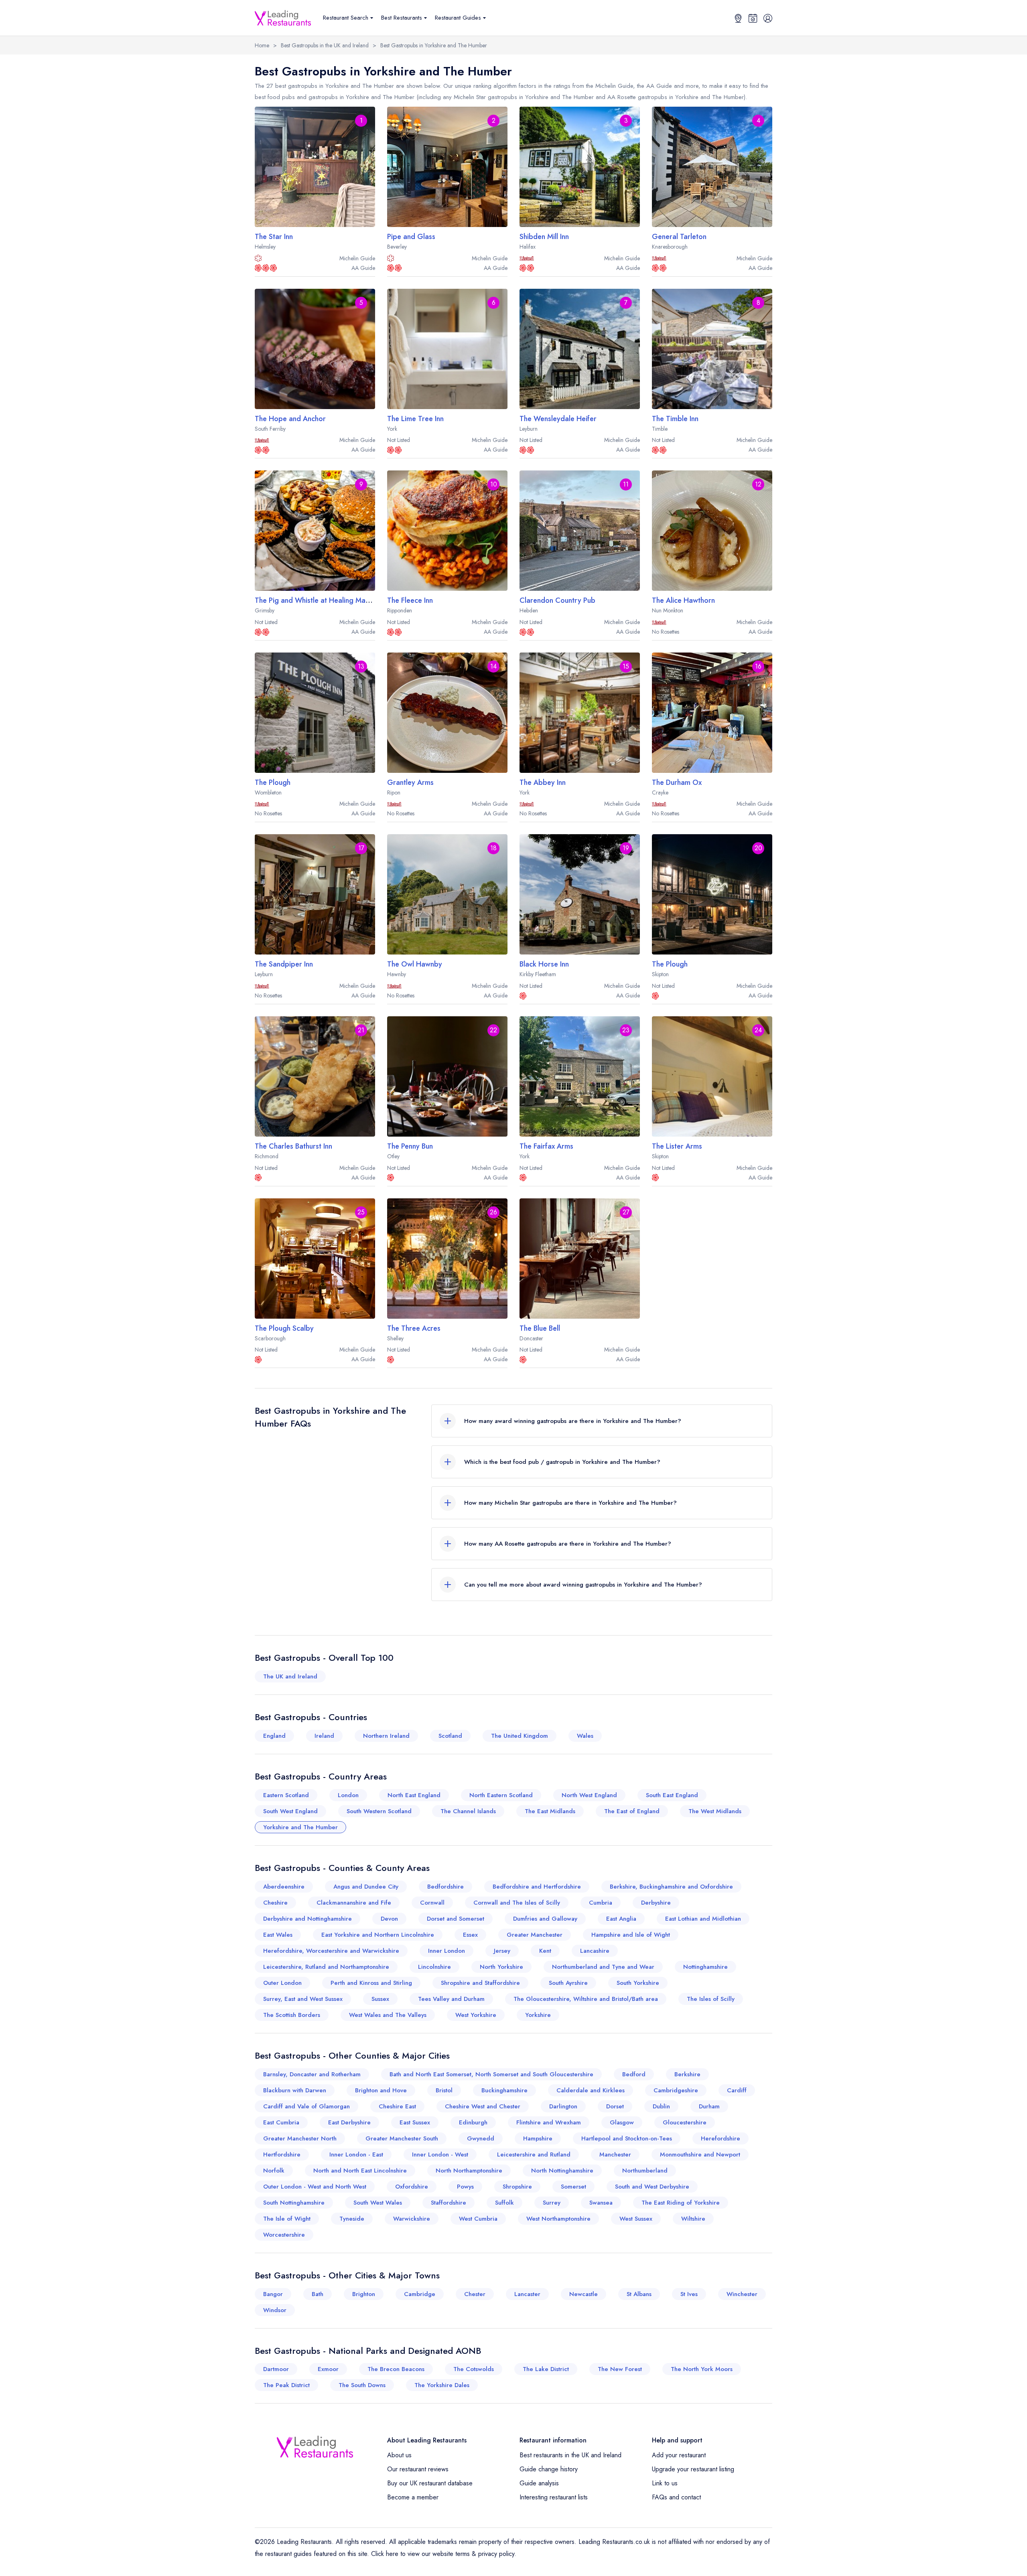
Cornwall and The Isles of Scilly (517, 1903)
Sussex (380, 1999)
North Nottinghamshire (562, 2171)
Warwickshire (412, 2219)
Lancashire (595, 1951)
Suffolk (504, 2203)
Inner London (447, 1951)
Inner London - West (440, 2154)
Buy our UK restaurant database (430, 2483)
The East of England (632, 1811)
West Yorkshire (476, 2015)
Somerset (573, 2187)
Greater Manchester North (300, 2138)
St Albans (639, 2294)
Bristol (444, 2090)
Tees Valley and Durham (451, 1999)
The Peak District (286, 2385)
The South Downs (362, 2385)
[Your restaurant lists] (753, 18)
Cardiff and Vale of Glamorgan (306, 2106)
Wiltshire (693, 2219)
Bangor (273, 2294)
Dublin (661, 2106)
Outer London (282, 1983)
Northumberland (645, 2171)
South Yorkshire (638, 1983)
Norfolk (274, 2171)
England (274, 1736)
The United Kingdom (520, 1736)
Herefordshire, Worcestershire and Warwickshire (331, 1951)
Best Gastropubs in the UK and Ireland (325, 45)
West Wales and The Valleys (388, 2015)
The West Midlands (715, 1811)
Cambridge (420, 2294)
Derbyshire (656, 1903)
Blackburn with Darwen (295, 2090)
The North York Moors (702, 2369)
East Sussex (415, 2122)
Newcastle (584, 2294)
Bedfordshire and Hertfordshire (537, 1887)
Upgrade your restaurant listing (693, 2469)
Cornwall (432, 1903)
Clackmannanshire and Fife (354, 1903)
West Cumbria (478, 2219)
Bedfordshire (446, 1887)
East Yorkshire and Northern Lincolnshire (378, 1935)
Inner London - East (356, 2154)
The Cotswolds (474, 2369)
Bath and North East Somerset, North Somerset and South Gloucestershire (491, 2074)
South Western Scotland (379, 1811)
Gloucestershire (685, 2122)
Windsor (275, 2310)
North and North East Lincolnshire (360, 2171)
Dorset (615, 2106)
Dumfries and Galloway (545, 1919)
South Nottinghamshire (294, 2203)
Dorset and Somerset (456, 1919)
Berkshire (687, 2074)
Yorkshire (538, 2015)
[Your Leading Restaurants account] (768, 18)
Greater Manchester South (402, 2138)
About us (399, 2455)
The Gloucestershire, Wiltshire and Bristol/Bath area (586, 1999)
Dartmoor (276, 2369)
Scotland (450, 1736)
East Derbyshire (349, 2122)
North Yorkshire (501, 1967)
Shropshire (517, 2187)
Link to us (665, 2483)
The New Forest (620, 2369)
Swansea (601, 2203)
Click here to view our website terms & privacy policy (443, 2554)
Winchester (742, 2294)
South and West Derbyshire (652, 2187)
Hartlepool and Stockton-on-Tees (627, 2138)
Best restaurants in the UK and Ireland (570, 2455)
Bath (318, 2294)
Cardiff (737, 2090)
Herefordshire (721, 2138)
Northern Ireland (386, 1736)
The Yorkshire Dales (442, 2385)
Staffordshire (449, 2203)
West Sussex (636, 2219)
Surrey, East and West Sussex (303, 1999)
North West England (589, 1795)
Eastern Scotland (286, 1795)
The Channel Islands (468, 1811)
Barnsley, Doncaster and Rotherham (312, 2074)
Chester (475, 2294)
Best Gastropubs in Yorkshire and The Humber (434, 45)
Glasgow (622, 2122)
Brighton (364, 2294)
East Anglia (621, 1919)
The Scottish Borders (292, 2015)
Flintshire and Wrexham (549, 2122)
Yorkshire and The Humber (300, 1827)
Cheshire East (397, 2106)
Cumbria (601, 1903)
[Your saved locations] (738, 18)
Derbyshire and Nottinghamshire (307, 1919)
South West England (290, 1811)
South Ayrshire (568, 1983)
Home (262, 45)
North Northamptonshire (469, 2171)
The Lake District (546, 2369)
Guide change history (549, 2469)
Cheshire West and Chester (483, 2106)
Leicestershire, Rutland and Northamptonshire (326, 1967)
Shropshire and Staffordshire (480, 1983)
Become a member (413, 2497)
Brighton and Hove (381, 2090)
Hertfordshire (282, 2154)
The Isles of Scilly (711, 1999)
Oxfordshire (412, 2187)
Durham (709, 2106)
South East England (672, 1795)
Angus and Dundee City (366, 1887)
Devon (389, 1919)
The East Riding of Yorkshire (681, 2203)
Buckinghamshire (504, 2090)
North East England (414, 1795)
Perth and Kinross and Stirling (371, 1983)
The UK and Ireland (290, 1676)
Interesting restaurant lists (554, 2497)
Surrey (552, 2203)
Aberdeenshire (284, 1887)
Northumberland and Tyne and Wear (603, 1967)
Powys (465, 2187)
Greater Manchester (535, 1935)
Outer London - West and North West (315, 2187)
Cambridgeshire (676, 2090)
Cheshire (275, 1903)
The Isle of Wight (287, 2219)
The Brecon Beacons (396, 2369)
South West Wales (378, 2203)
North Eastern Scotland (501, 1795)
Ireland (324, 1736)
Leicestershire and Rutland (534, 2154)
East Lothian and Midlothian (703, 1919)
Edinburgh (473, 2122)
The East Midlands (550, 1811)
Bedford (634, 2074)
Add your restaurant (679, 2455)
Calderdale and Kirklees (591, 2090)
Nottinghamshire (705, 1967)
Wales (585, 1736)
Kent (545, 1951)
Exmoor (328, 2369)
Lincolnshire (434, 1967)
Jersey (502, 1951)
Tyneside (352, 2219)
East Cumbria (281, 2122)
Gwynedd (481, 2138)
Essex (470, 1935)
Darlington (563, 2106)
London (348, 1795)
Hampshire (538, 2138)
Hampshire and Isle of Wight (631, 1935)
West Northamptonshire (558, 2219)
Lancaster (527, 2294)
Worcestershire (284, 2235)
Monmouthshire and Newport (700, 2154)
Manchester (615, 2154)
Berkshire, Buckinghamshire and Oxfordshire (671, 1887)
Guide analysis (539, 2483)
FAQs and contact (676, 2497)
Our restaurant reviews (418, 2469)
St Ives (689, 2294)
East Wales (278, 1935)
